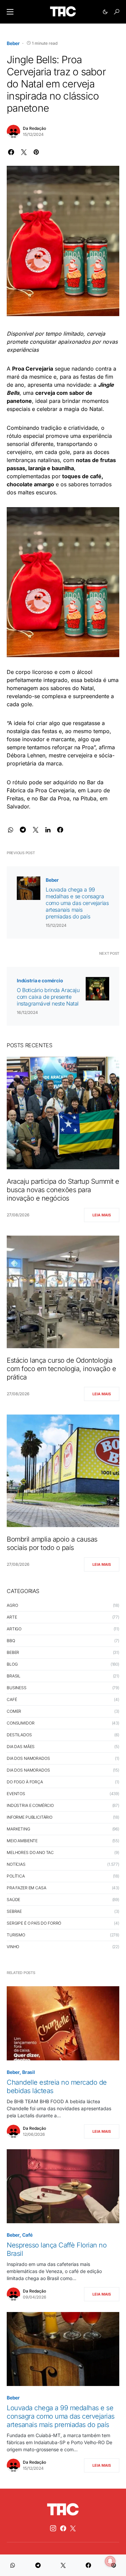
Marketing (18, 1829)
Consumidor (21, 1723)
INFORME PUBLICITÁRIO (30, 1817)
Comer (14, 1711)
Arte (12, 1617)
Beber (13, 43)
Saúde (13, 1900)
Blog (12, 1664)
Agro (12, 1605)
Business (17, 1688)
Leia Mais (102, 1215)
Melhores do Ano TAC (30, 1852)
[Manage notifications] (110, 2561)
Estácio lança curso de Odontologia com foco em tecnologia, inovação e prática (61, 1369)
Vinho (13, 1947)
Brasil (14, 1676)
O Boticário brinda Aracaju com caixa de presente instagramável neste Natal (48, 997)
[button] (10, 12)
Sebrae (14, 1911)
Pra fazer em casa (26, 1888)
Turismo (16, 1935)
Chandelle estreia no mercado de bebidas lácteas (57, 2087)
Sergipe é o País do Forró (34, 1923)
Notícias (16, 1864)
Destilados (19, 1735)
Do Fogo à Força (25, 1782)
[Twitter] (73, 2528)
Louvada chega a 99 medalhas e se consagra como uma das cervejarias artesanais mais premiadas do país (77, 903)
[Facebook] (63, 2528)
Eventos (16, 1794)
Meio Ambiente (22, 1841)
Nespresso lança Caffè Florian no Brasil (57, 2249)
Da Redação (34, 128)
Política (16, 1876)
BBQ (11, 1641)
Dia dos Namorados (28, 1758)
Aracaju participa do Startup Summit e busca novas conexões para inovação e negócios (63, 1190)
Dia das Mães (21, 1747)
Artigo (14, 1629)
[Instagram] (53, 2528)
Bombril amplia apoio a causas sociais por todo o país (52, 1543)
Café (12, 1699)
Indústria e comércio (40, 980)
